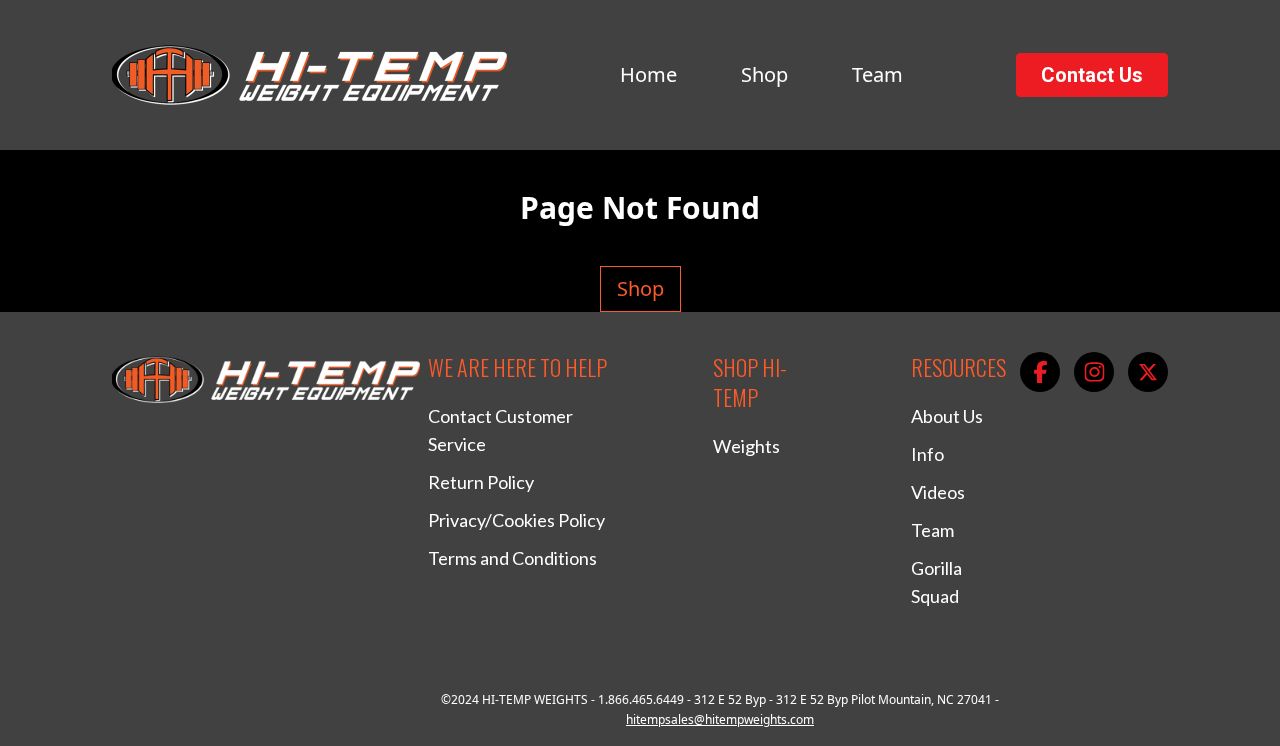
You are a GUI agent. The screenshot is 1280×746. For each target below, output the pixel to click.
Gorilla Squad (936, 582)
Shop (764, 74)
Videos (938, 492)
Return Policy (481, 482)
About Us (947, 416)
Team (877, 74)
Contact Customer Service (500, 430)
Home (648, 74)
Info (927, 454)
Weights (746, 446)
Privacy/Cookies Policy (516, 520)
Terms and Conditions (512, 558)
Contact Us (1092, 75)
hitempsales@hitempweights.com (720, 719)
